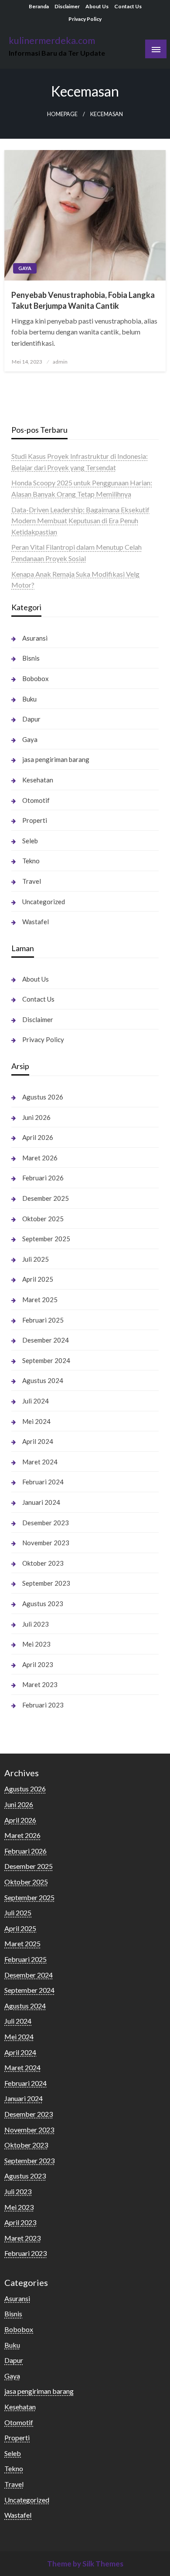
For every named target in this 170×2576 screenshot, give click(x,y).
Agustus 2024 (43, 1380)
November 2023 (46, 1543)
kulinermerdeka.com (52, 40)
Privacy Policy (85, 19)
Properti (35, 820)
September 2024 (46, 1360)
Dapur (31, 719)
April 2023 (38, 1664)
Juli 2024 (36, 1401)
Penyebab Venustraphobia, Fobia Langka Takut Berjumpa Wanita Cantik (83, 300)
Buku (29, 699)
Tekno (31, 861)
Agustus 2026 (43, 1097)
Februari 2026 (43, 1178)
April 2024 (38, 1441)
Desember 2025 (46, 1198)
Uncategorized (44, 902)
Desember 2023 (46, 1523)
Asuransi (35, 638)
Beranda (39, 6)
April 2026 (38, 1137)
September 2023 (46, 1583)
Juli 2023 (36, 1624)
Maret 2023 (40, 1684)
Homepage (62, 114)
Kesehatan (38, 780)
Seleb (30, 841)
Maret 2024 (40, 1462)
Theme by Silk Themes (85, 2564)
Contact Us (128, 6)
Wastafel (36, 922)
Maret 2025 (40, 1300)
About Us (97, 6)
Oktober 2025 (43, 1219)
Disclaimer (67, 6)
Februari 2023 (43, 1705)
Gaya (25, 268)
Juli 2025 (36, 1259)
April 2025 (38, 1279)
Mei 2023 (36, 1644)
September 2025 (46, 1239)
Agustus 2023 (43, 1604)
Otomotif (36, 800)
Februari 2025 (43, 1320)
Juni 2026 (36, 1117)
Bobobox (36, 678)
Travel (32, 881)
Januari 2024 (41, 1502)
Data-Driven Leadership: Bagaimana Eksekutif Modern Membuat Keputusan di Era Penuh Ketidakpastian (80, 521)
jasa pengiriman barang (56, 759)
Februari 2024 (43, 1482)
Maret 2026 (40, 1158)
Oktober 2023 (43, 1563)
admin (60, 362)
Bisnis (31, 658)
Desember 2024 (46, 1340)
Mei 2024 (36, 1421)
